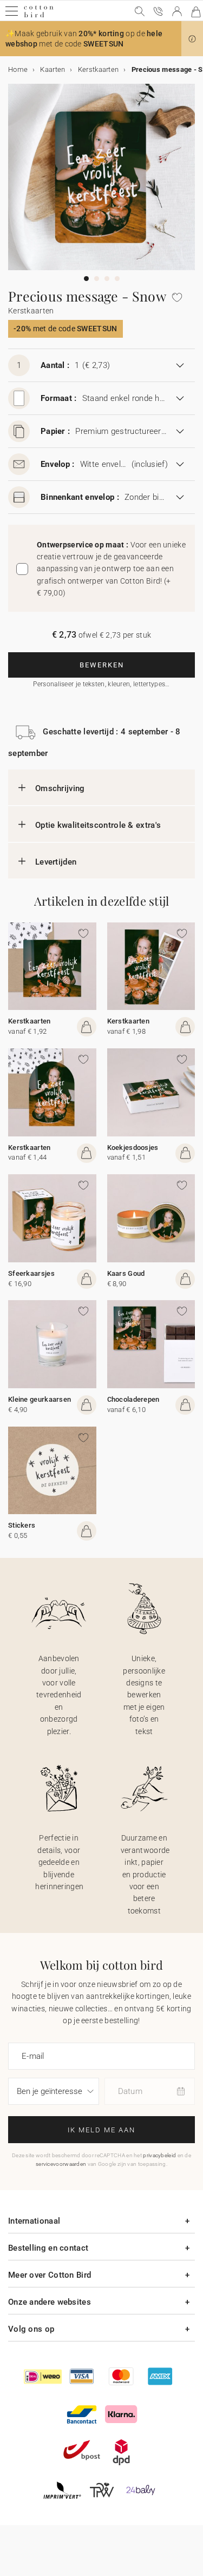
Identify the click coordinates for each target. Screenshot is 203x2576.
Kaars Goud (126, 1273)
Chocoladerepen (133, 1399)
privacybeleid (159, 2155)
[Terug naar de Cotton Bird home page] (39, 16)
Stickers (22, 1525)
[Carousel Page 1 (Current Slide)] (86, 279)
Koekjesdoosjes (133, 1148)
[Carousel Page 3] (107, 279)
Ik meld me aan (101, 2130)
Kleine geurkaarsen (40, 1399)
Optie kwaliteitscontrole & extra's (98, 825)
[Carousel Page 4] (117, 279)
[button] (192, 39)
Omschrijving (60, 788)
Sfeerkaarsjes (31, 1273)
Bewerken (102, 665)
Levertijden (56, 862)
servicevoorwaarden (61, 2164)
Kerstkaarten (30, 1021)
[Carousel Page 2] (97, 279)
